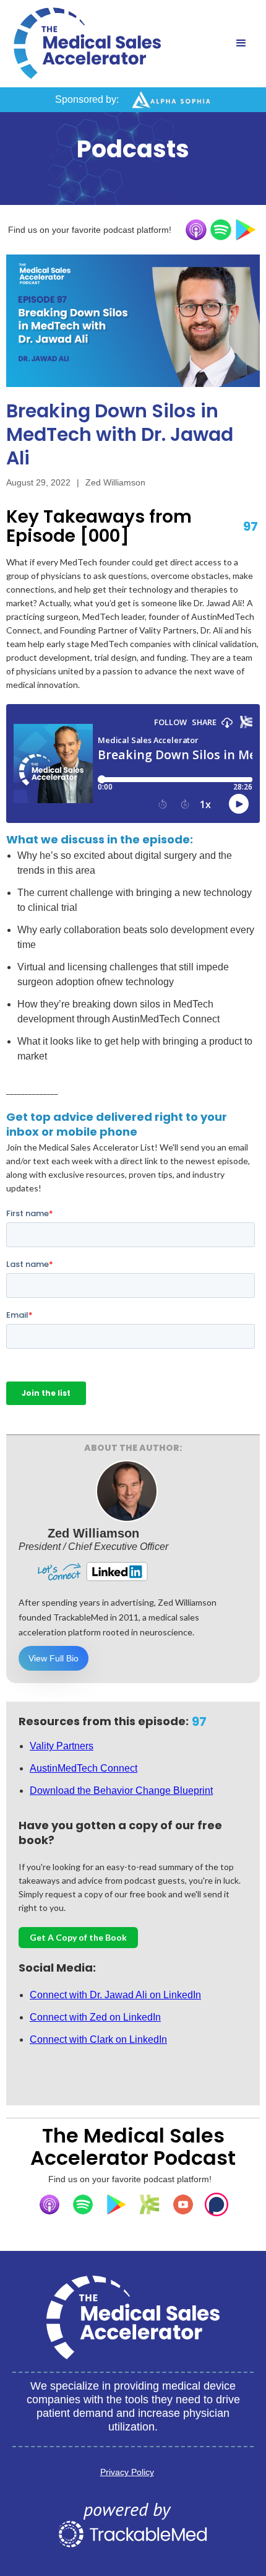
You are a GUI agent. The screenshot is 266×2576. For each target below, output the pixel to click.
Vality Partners (62, 1746)
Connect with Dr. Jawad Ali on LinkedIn (115, 1995)
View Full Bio (54, 1658)
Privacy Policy (127, 2472)
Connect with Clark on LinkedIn (98, 2039)
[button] (241, 43)
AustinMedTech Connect (84, 1768)
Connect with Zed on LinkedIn (95, 2017)
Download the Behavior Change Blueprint (121, 1791)
